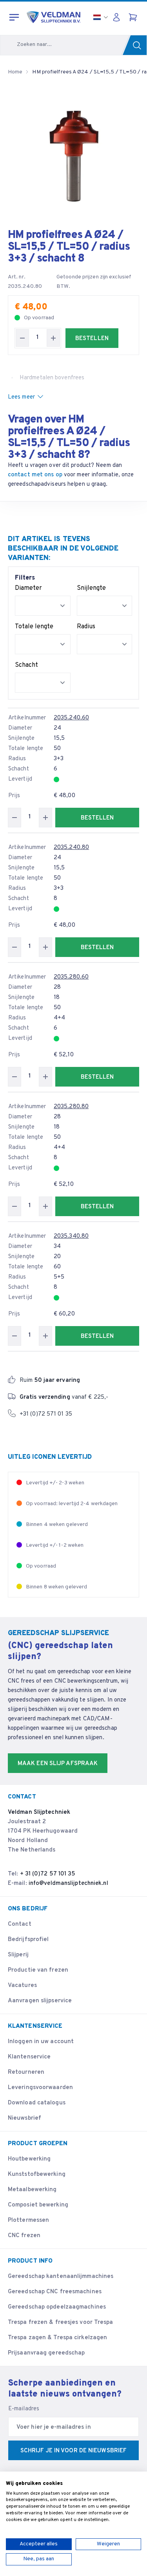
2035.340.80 (71, 1236)
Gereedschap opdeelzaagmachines (57, 2307)
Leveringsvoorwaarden (40, 2088)
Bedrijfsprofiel (28, 1940)
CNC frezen (24, 2236)
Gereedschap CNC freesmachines (55, 2292)
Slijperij (18, 1955)
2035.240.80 (71, 848)
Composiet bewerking (38, 2205)
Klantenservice (29, 2057)
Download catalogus (37, 2103)
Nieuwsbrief (24, 2118)
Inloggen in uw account (41, 2042)
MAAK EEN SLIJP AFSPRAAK (58, 1764)
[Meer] (53, 338)
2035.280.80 (71, 1107)
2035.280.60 (71, 977)
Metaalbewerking (32, 2190)
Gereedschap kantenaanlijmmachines (61, 2277)
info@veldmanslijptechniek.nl (68, 1884)
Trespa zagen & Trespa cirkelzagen (57, 2338)
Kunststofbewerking (37, 2174)
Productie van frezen (38, 1970)
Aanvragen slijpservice (40, 2001)
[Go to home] (54, 17)
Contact (20, 1924)
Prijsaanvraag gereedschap (46, 2353)
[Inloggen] (118, 17)
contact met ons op (35, 475)
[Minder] (22, 338)
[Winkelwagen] (134, 17)
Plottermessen (28, 2220)
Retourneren (26, 2072)
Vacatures (22, 1986)
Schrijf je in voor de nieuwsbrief (73, 2451)
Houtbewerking (29, 2159)
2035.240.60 (71, 718)
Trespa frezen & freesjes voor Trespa (61, 2323)
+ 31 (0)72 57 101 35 (48, 1874)
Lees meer (21, 397)
